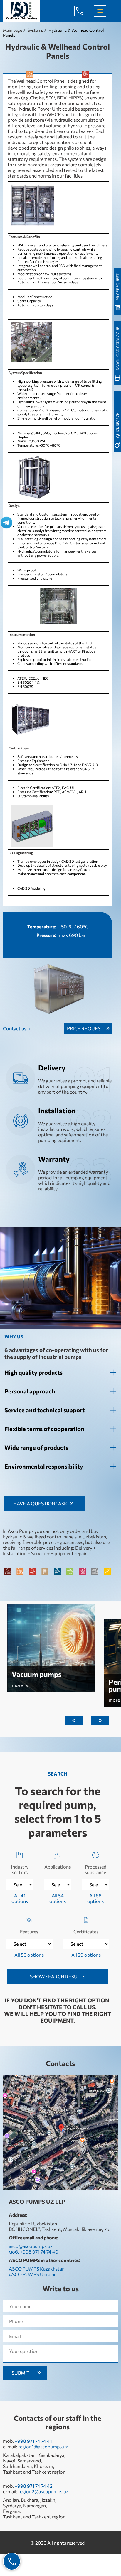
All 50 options (29, 1955)
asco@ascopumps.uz (31, 2246)
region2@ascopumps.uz (43, 2491)
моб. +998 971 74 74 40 (33, 2252)
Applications (58, 1867)
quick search (117, 425)
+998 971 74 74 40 (84, 11)
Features (29, 1931)
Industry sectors (20, 1869)
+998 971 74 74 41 (33, 2441)
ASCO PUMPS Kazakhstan (37, 2269)
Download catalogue (117, 349)
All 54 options (58, 1898)
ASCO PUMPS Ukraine (33, 2274)
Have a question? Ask (40, 1503)
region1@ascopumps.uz (43, 2446)
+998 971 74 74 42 (34, 2486)
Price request (85, 1028)
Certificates (86, 1931)
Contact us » (16, 1028)
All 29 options (86, 1955)
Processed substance (96, 1869)
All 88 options (95, 1898)
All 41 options (20, 1898)
